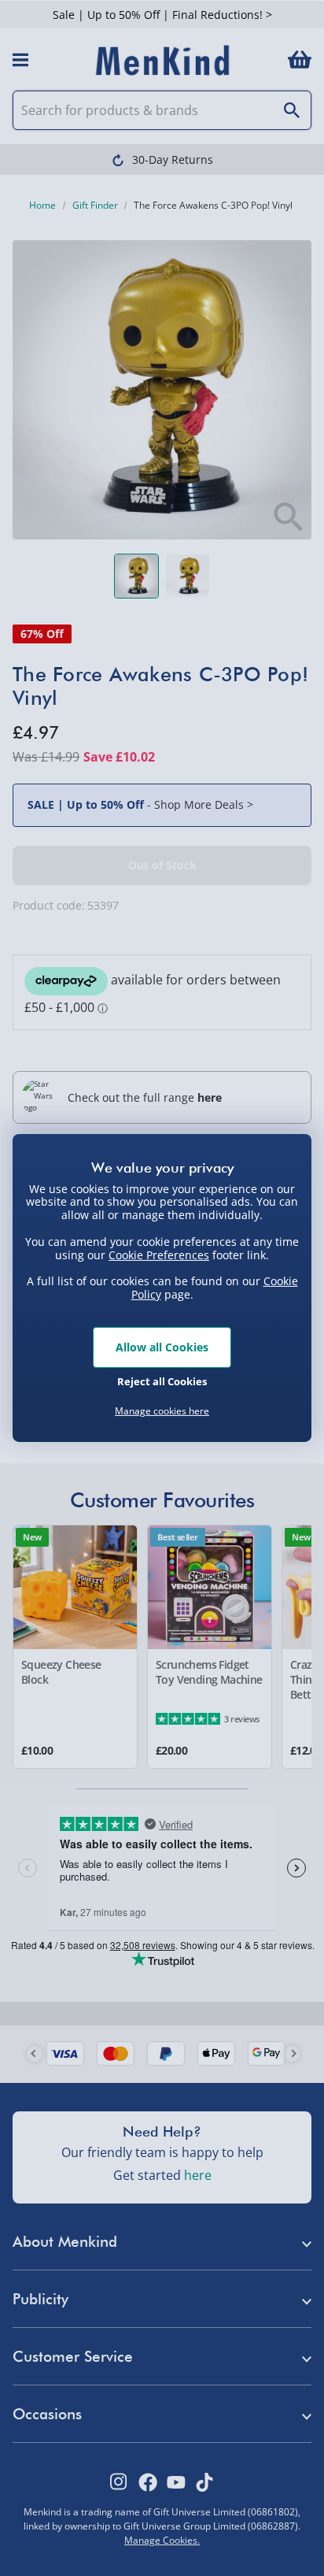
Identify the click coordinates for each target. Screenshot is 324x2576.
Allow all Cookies (162, 1347)
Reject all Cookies (162, 1381)
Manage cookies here (162, 1411)
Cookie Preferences (159, 1254)
